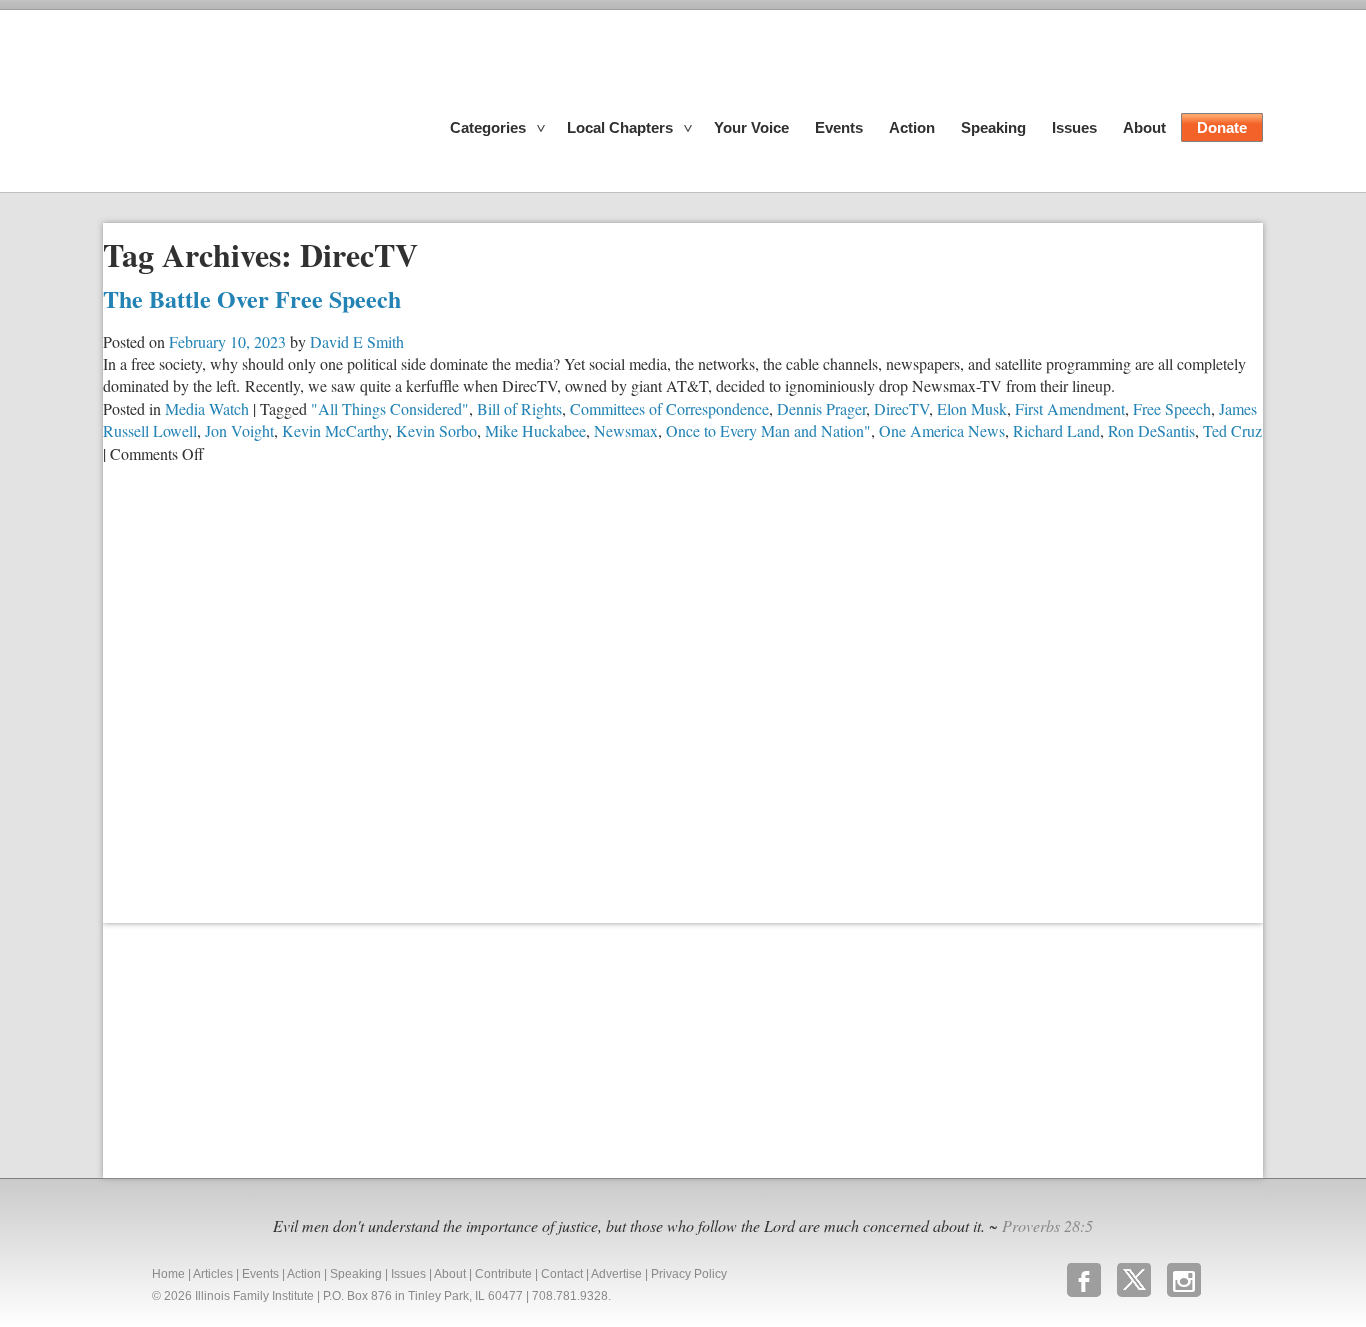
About (1144, 127)
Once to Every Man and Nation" (768, 430)
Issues (1074, 127)
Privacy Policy (689, 1274)
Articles (213, 1274)
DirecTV (901, 408)
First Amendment (1070, 408)
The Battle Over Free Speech (252, 298)
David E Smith (357, 341)
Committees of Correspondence (669, 408)
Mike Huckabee (535, 430)
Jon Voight (239, 430)
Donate (1222, 127)
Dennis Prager (821, 408)
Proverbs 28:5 (1047, 1225)
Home (168, 1274)
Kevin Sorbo (436, 430)
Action (912, 127)
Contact (562, 1274)
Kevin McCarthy (335, 430)
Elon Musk (972, 408)
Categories (488, 127)
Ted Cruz (1232, 430)
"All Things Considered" (390, 408)
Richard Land (1056, 430)
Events (839, 127)
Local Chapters (620, 127)
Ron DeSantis (1151, 430)
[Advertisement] (253, 1048)
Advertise (616, 1274)
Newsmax (626, 430)
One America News (942, 430)
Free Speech (1172, 408)
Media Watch (207, 408)
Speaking (993, 127)
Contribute (503, 1274)
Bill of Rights (519, 408)
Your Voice (751, 127)
